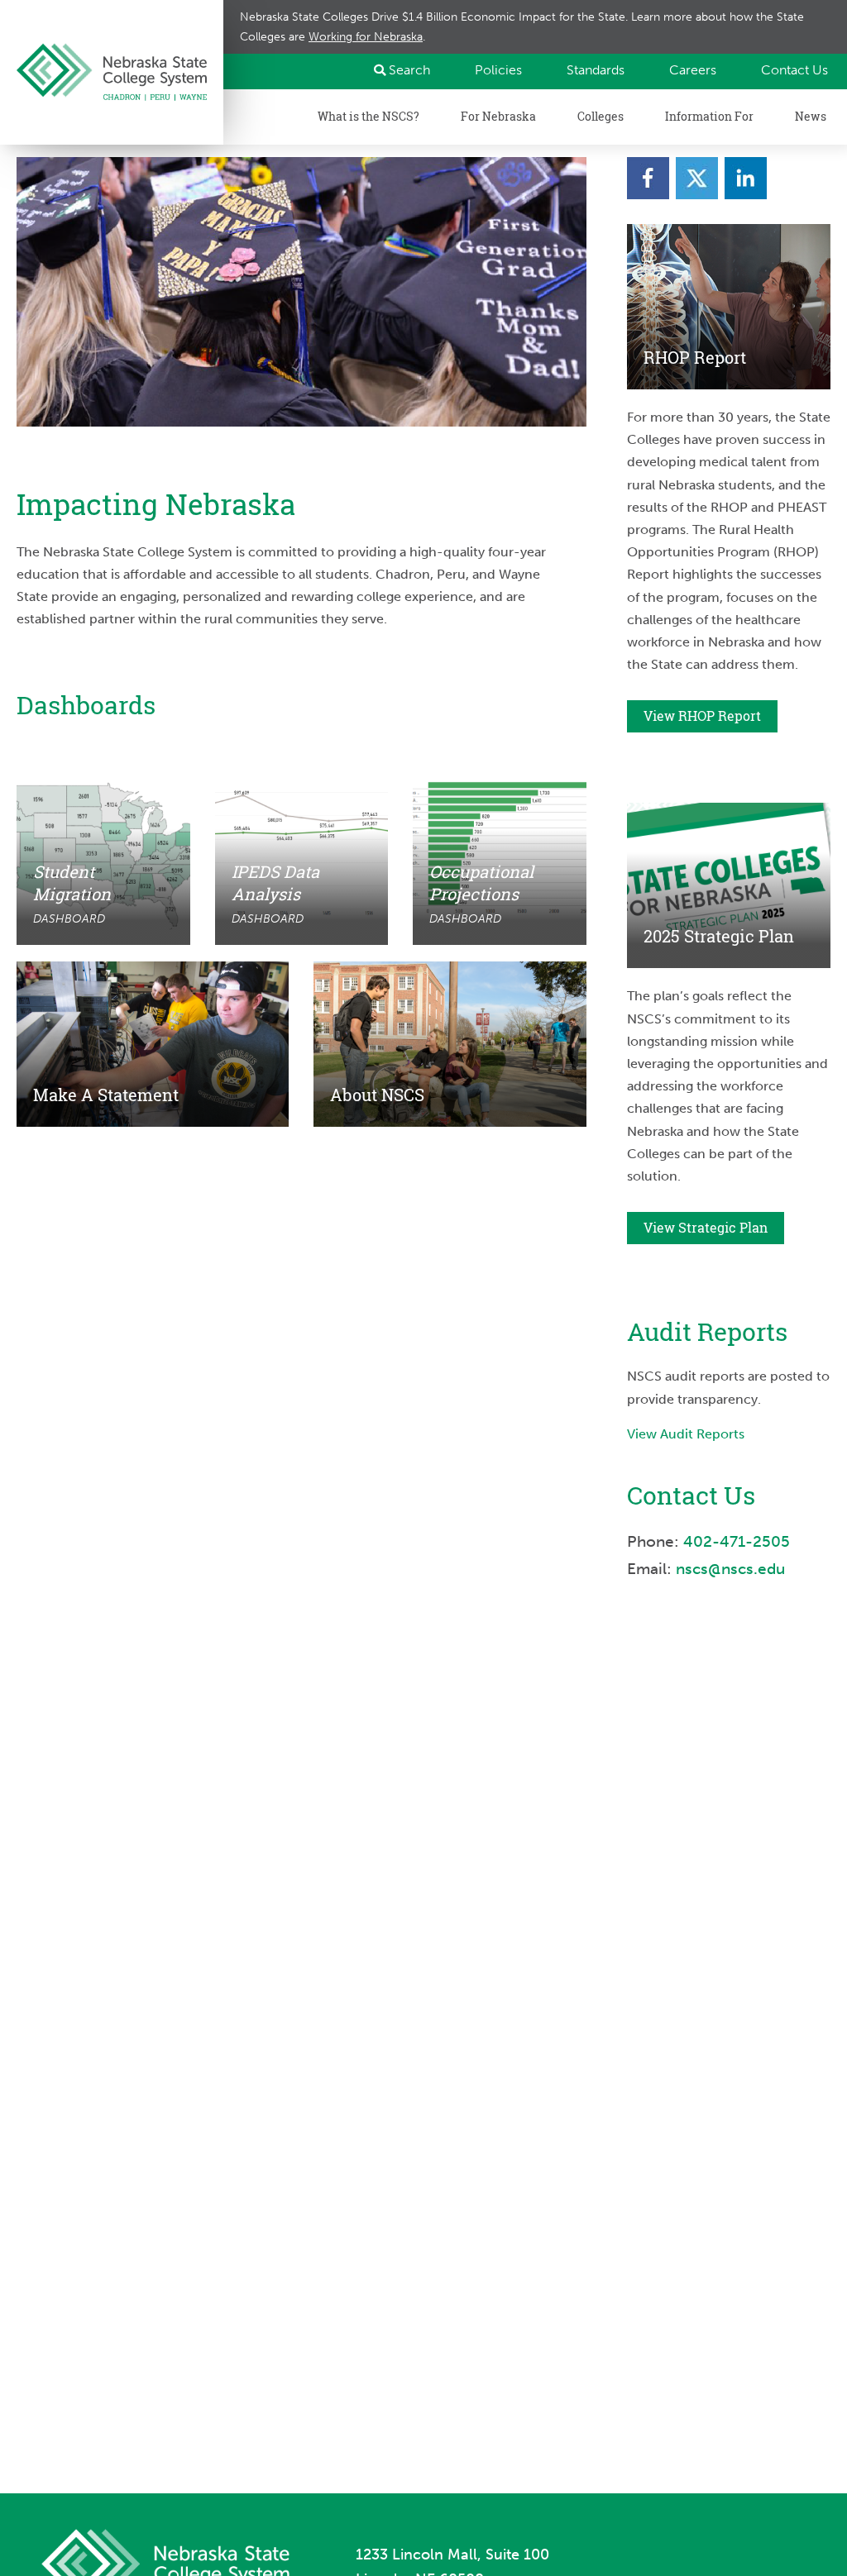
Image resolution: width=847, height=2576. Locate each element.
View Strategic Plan (706, 1228)
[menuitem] (491, 70)
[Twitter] (697, 178)
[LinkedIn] (746, 178)
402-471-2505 (737, 1541)
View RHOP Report (702, 716)
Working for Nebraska (366, 36)
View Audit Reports (686, 1434)
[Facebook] (648, 178)
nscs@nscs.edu (732, 1569)
